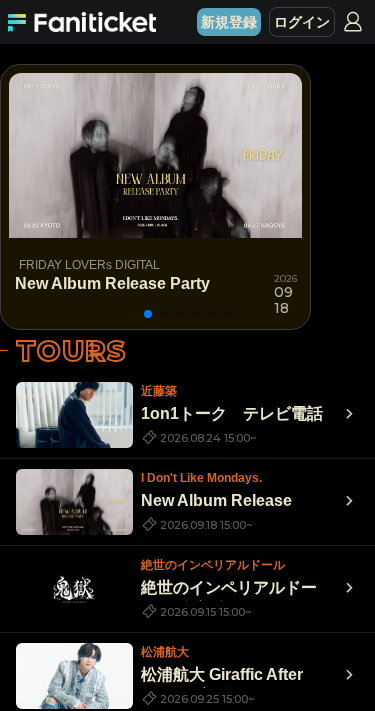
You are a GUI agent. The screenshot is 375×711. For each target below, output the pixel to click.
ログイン (302, 22)
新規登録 (229, 22)
